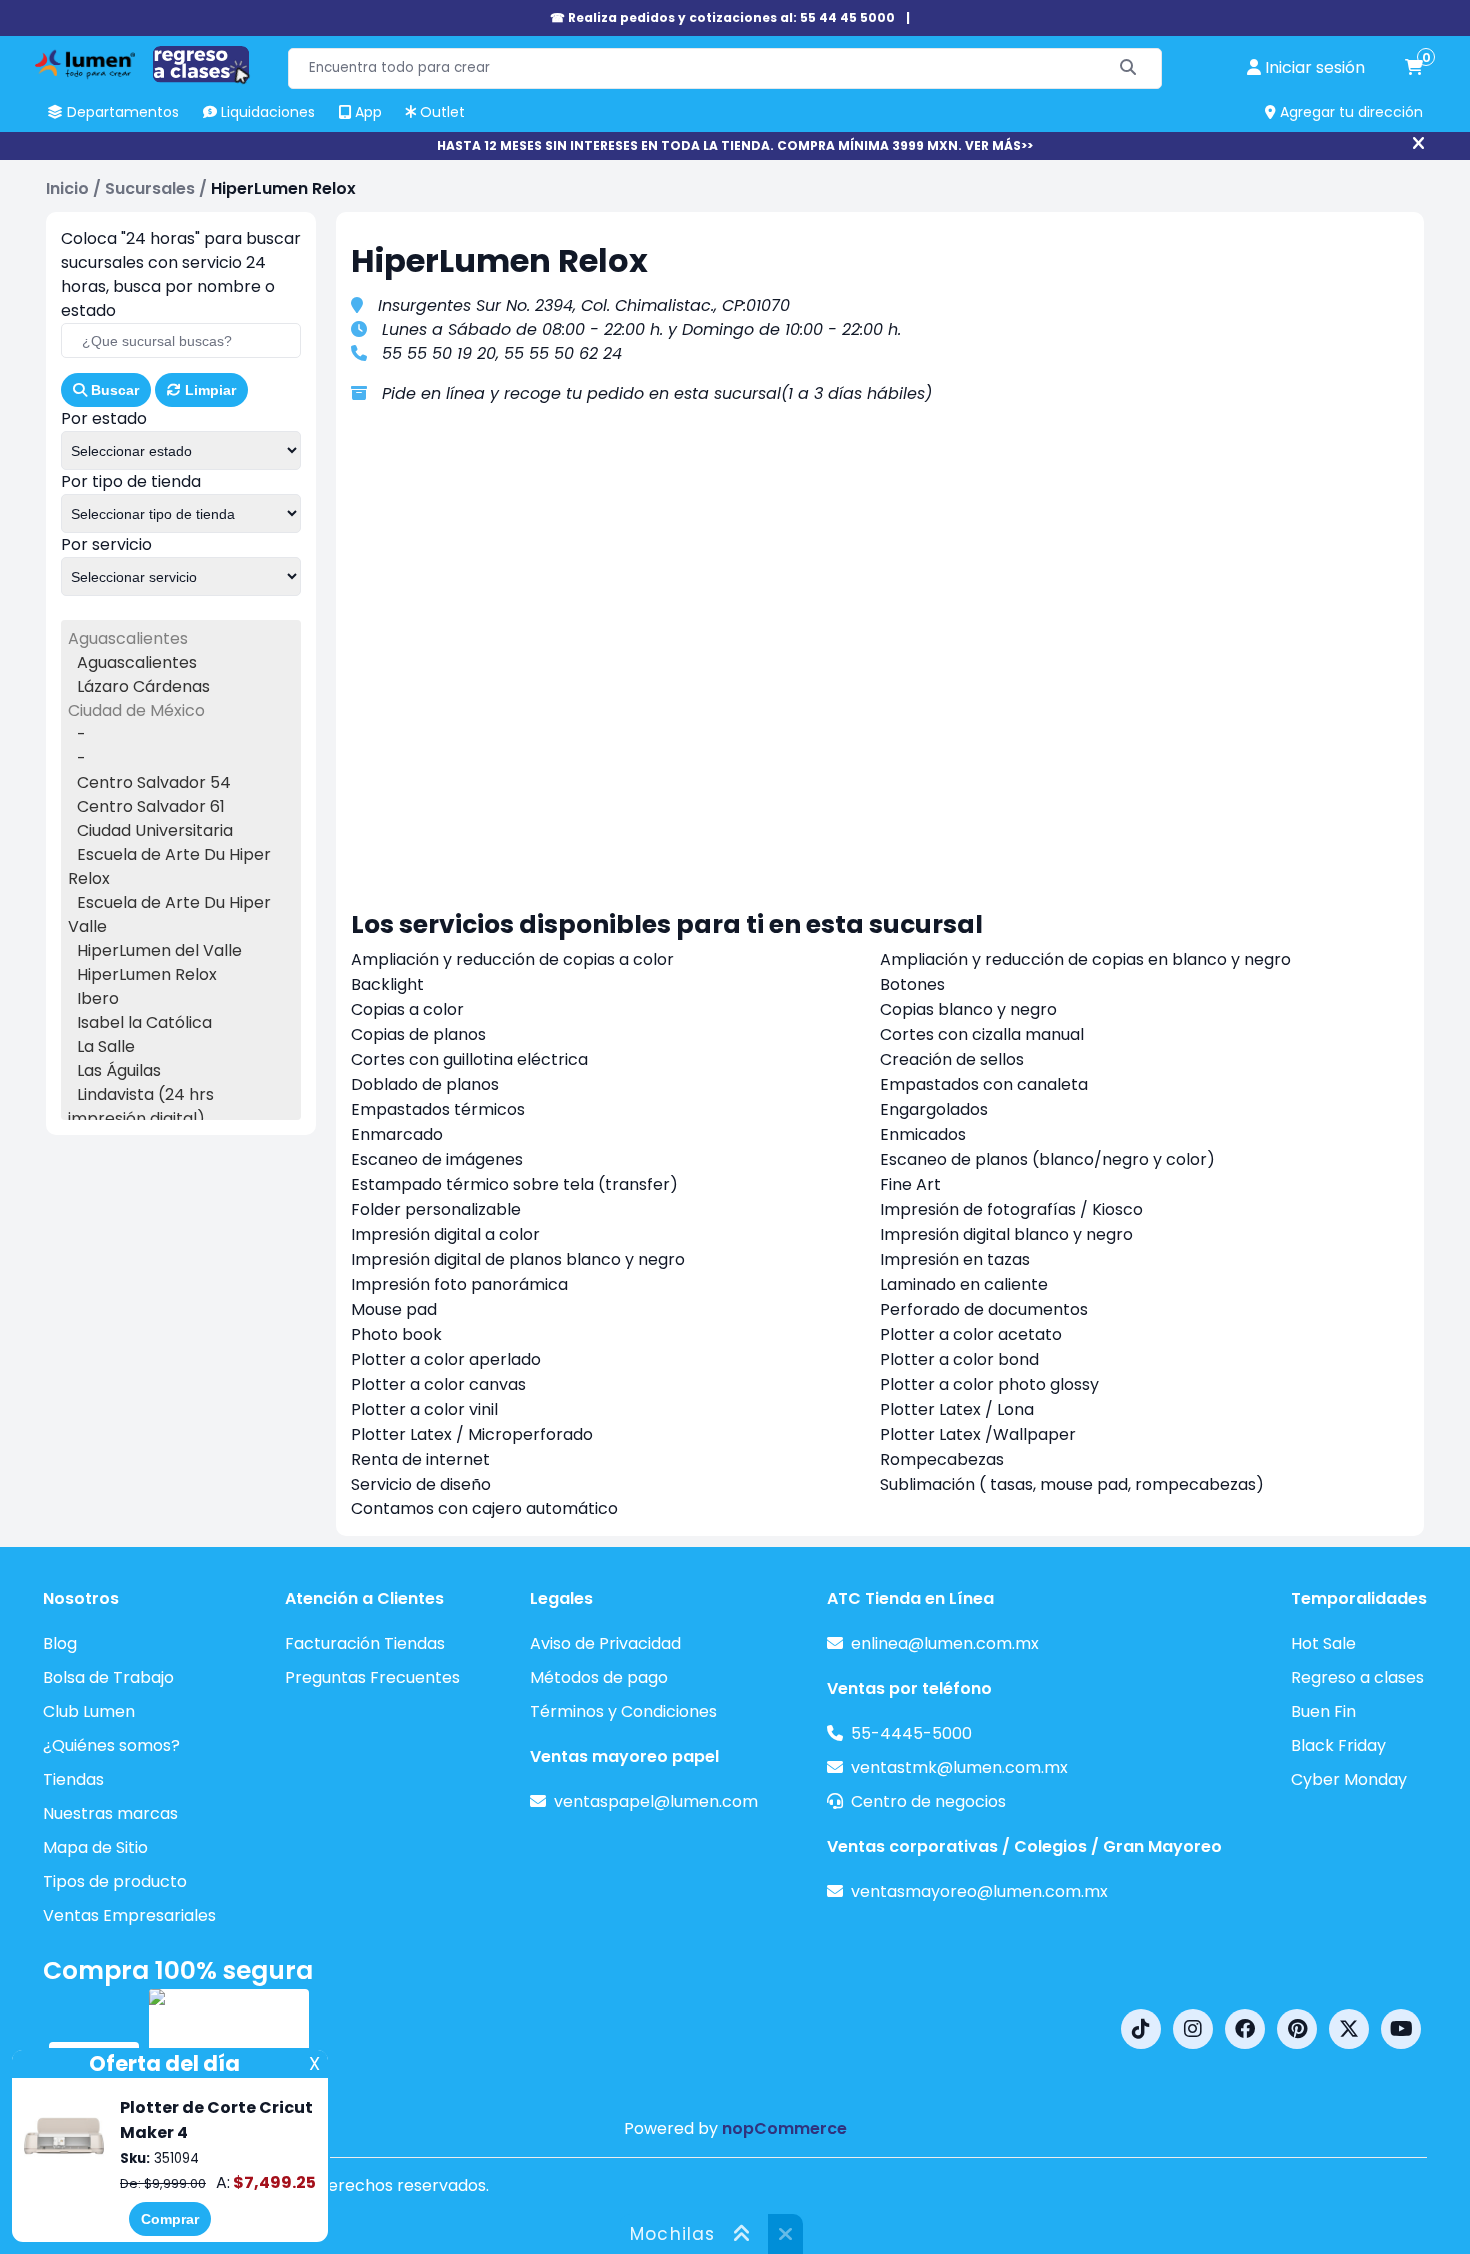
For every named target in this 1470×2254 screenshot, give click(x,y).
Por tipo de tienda (131, 481)
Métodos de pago (599, 1677)
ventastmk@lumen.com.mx (959, 1767)
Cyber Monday (1349, 1779)
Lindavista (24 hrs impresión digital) (141, 1106)
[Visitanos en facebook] (1245, 2029)
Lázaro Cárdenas (143, 686)
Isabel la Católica (144, 1022)
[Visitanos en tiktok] (1141, 2029)
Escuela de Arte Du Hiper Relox (169, 866)
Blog (60, 1643)
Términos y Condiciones (623, 1711)
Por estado (104, 418)
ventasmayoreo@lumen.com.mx (979, 1891)
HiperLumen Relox (147, 974)
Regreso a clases (1357, 1677)
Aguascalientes (137, 662)
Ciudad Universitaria (155, 830)
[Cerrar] (1418, 144)
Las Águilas (119, 1070)
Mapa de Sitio (95, 1847)
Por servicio (106, 544)
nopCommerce (784, 2128)
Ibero (98, 998)
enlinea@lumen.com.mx (945, 1643)
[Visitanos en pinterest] (1297, 2029)
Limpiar (208, 390)
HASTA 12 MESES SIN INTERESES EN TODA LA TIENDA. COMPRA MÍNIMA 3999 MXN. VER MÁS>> (735, 145)
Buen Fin (1323, 1711)
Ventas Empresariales (129, 1915)
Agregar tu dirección (1349, 112)
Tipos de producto (115, 1881)
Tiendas (73, 1779)
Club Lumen (89, 1711)
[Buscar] (1128, 68)
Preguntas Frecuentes (372, 1677)
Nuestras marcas (110, 1813)
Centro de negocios (928, 1801)
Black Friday (1338, 1745)
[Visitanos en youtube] (1401, 2029)
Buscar (113, 390)
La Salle (106, 1046)
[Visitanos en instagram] (1193, 2029)
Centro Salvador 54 (154, 782)
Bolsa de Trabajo (108, 1677)
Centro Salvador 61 (151, 806)
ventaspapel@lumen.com (656, 1801)
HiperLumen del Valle (159, 950)
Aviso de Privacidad (605, 1643)
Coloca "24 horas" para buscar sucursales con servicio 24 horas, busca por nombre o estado (181, 274)
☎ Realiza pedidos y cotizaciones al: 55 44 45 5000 (722, 17)
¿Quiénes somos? (111, 1745)
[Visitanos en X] (1349, 2029)
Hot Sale (1323, 1643)
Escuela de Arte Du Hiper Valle (169, 914)
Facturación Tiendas (365, 1643)
